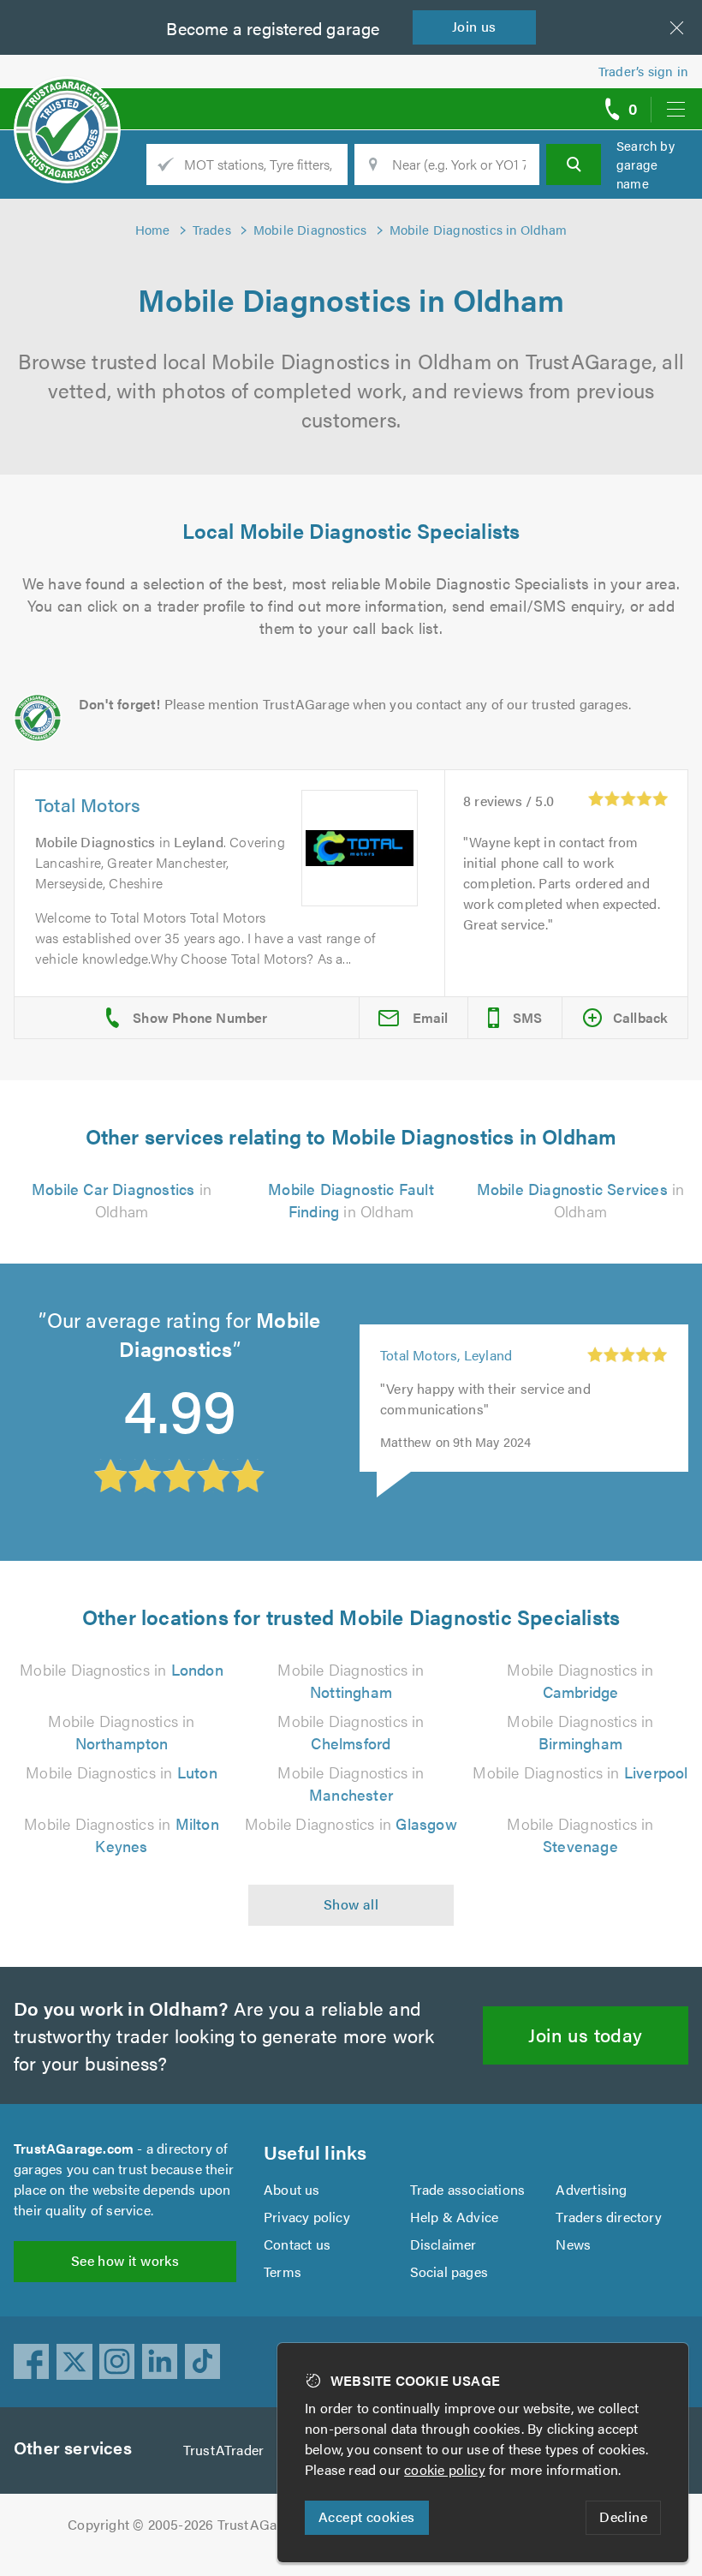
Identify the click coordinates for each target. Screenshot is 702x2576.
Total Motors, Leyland (446, 1355)
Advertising (591, 2189)
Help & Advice (455, 2217)
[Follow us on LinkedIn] (160, 2362)
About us (292, 2189)
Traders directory (608, 2217)
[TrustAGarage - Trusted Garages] (67, 103)
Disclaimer (443, 2244)
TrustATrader (223, 2450)
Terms (283, 2271)
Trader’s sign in (643, 71)
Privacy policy (307, 2217)
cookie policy (445, 2469)
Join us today (585, 2034)
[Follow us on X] (74, 2362)
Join (474, 26)
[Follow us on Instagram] (117, 2362)
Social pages (449, 2271)
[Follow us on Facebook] (32, 2362)
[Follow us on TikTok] (203, 2362)
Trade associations (468, 2189)
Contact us (297, 2244)
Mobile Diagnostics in (122, 1669)
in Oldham (122, 1200)
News (573, 2244)
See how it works (125, 2260)
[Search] (574, 164)
